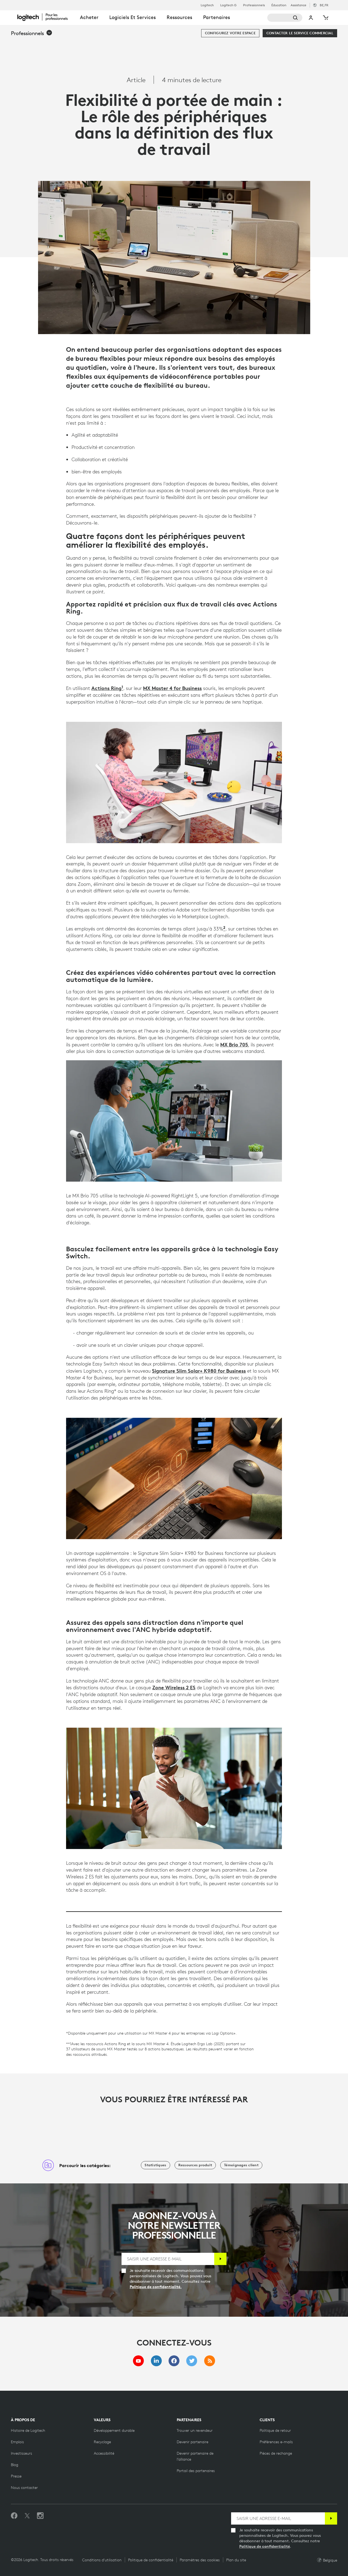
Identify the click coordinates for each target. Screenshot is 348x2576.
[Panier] (325, 18)
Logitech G (228, 5)
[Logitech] (46, 17)
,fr (324, 5)
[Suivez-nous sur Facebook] (14, 2516)
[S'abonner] (220, 2259)
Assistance (299, 5)
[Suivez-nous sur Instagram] (40, 2516)
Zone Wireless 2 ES (174, 1687)
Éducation (279, 5)
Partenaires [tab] (217, 17)
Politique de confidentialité (265, 2546)
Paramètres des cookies (200, 2560)
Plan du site (236, 2560)
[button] (32, 33)
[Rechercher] (285, 18)
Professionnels (254, 5)
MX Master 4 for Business (172, 688)
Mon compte (311, 18)
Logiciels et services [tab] (133, 17)
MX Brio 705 (234, 1044)
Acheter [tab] (89, 17)
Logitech (207, 5)
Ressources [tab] (179, 17)
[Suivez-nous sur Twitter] (27, 2516)
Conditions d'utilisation (102, 2560)
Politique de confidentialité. (156, 2287)
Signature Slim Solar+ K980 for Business (199, 1371)
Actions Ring (106, 688)
